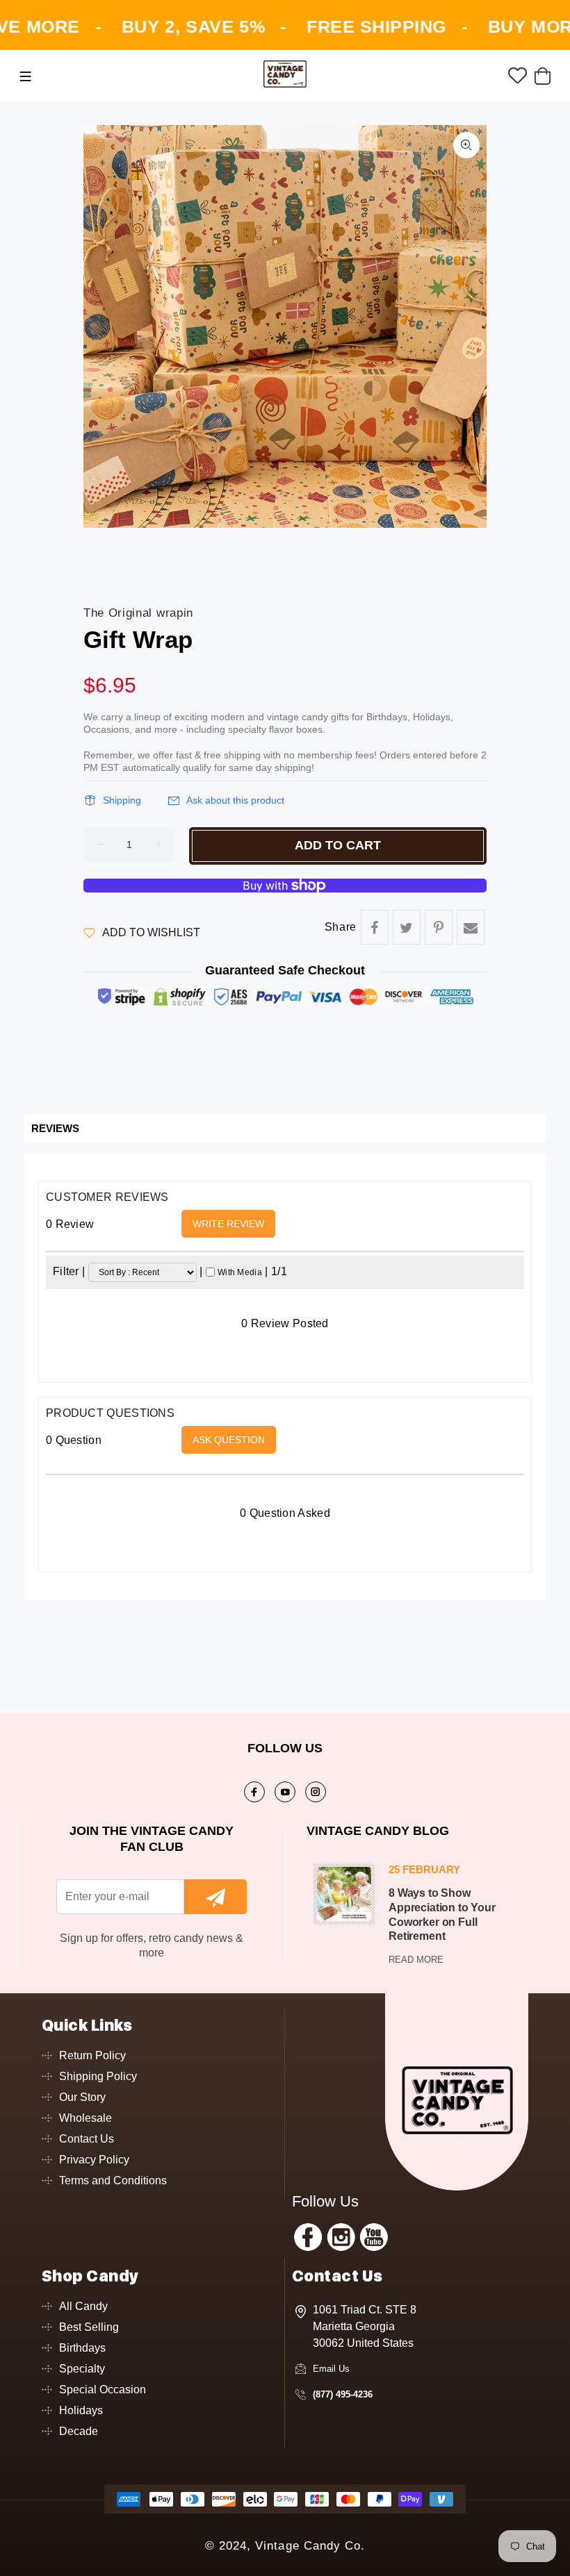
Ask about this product (235, 800)
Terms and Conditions (113, 2180)
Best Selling (89, 2327)
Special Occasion (103, 2390)
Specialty (82, 2369)
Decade (79, 2431)
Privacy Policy (94, 2160)
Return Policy (92, 2055)
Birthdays (82, 2348)
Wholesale (85, 2118)
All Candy (83, 2306)
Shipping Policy (98, 2076)
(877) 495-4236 (343, 2394)
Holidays (81, 2410)
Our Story (82, 2097)
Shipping (122, 800)
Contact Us (87, 2139)
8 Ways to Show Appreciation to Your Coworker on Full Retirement (442, 1914)
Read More (416, 1960)
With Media (240, 1272)
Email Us (331, 2369)
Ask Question (229, 1440)
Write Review (228, 1224)
